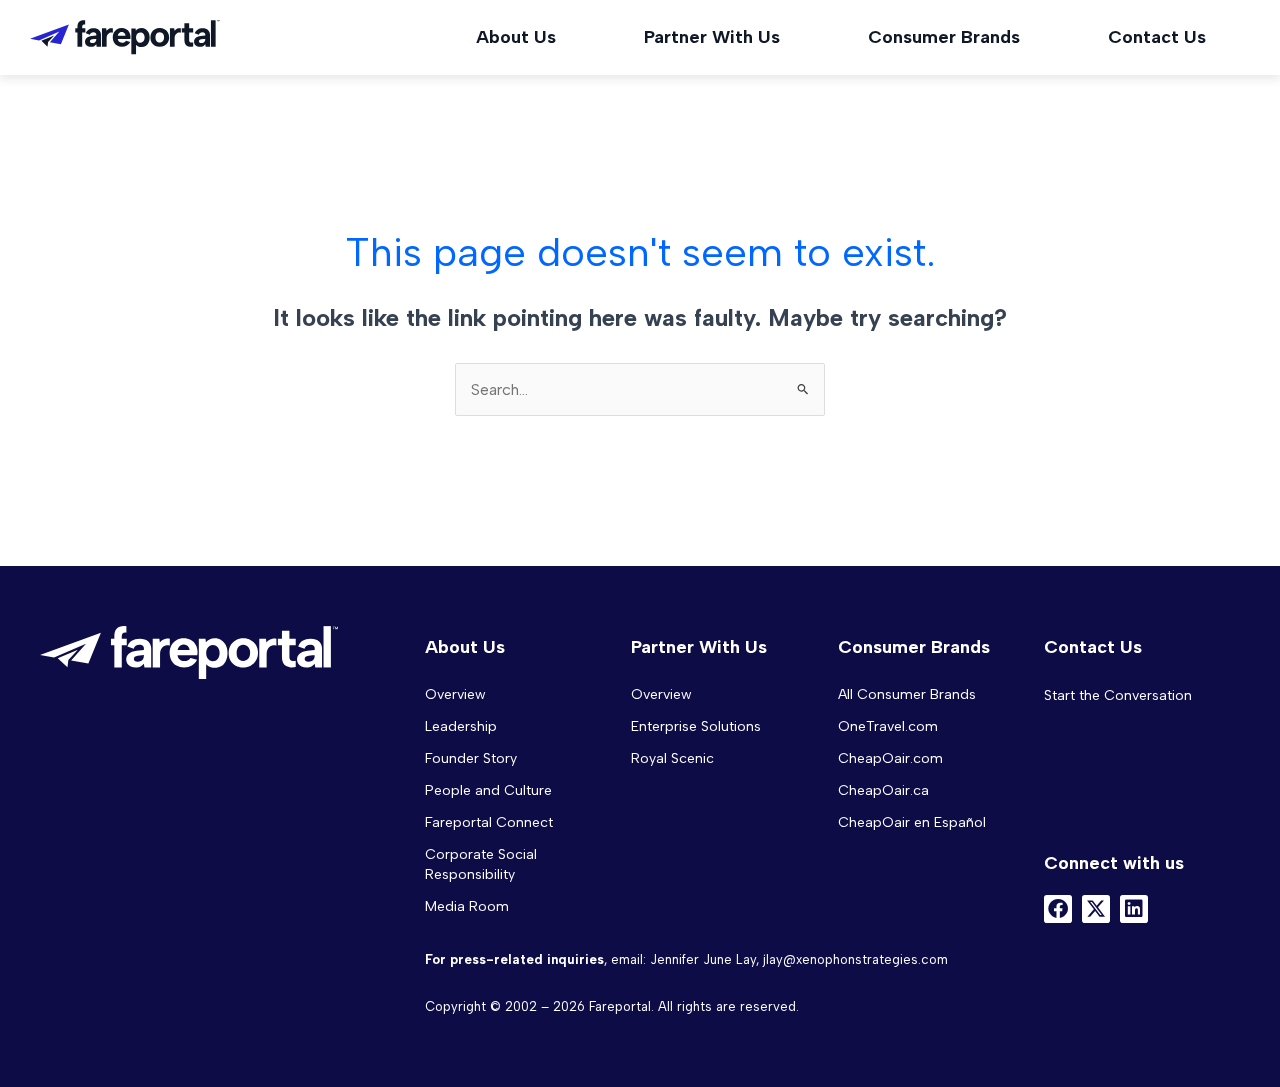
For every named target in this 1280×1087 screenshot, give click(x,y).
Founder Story (471, 758)
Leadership (461, 726)
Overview (455, 694)
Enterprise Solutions (696, 726)
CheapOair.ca (883, 790)
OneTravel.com (888, 726)
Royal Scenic (672, 758)
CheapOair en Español (912, 822)
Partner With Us (712, 37)
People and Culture (488, 790)
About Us (516, 37)
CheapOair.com (890, 758)
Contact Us (1157, 37)
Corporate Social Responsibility (481, 864)
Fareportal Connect (489, 822)
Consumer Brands (944, 37)
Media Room (467, 906)
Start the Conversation (1118, 695)
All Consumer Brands (907, 694)
